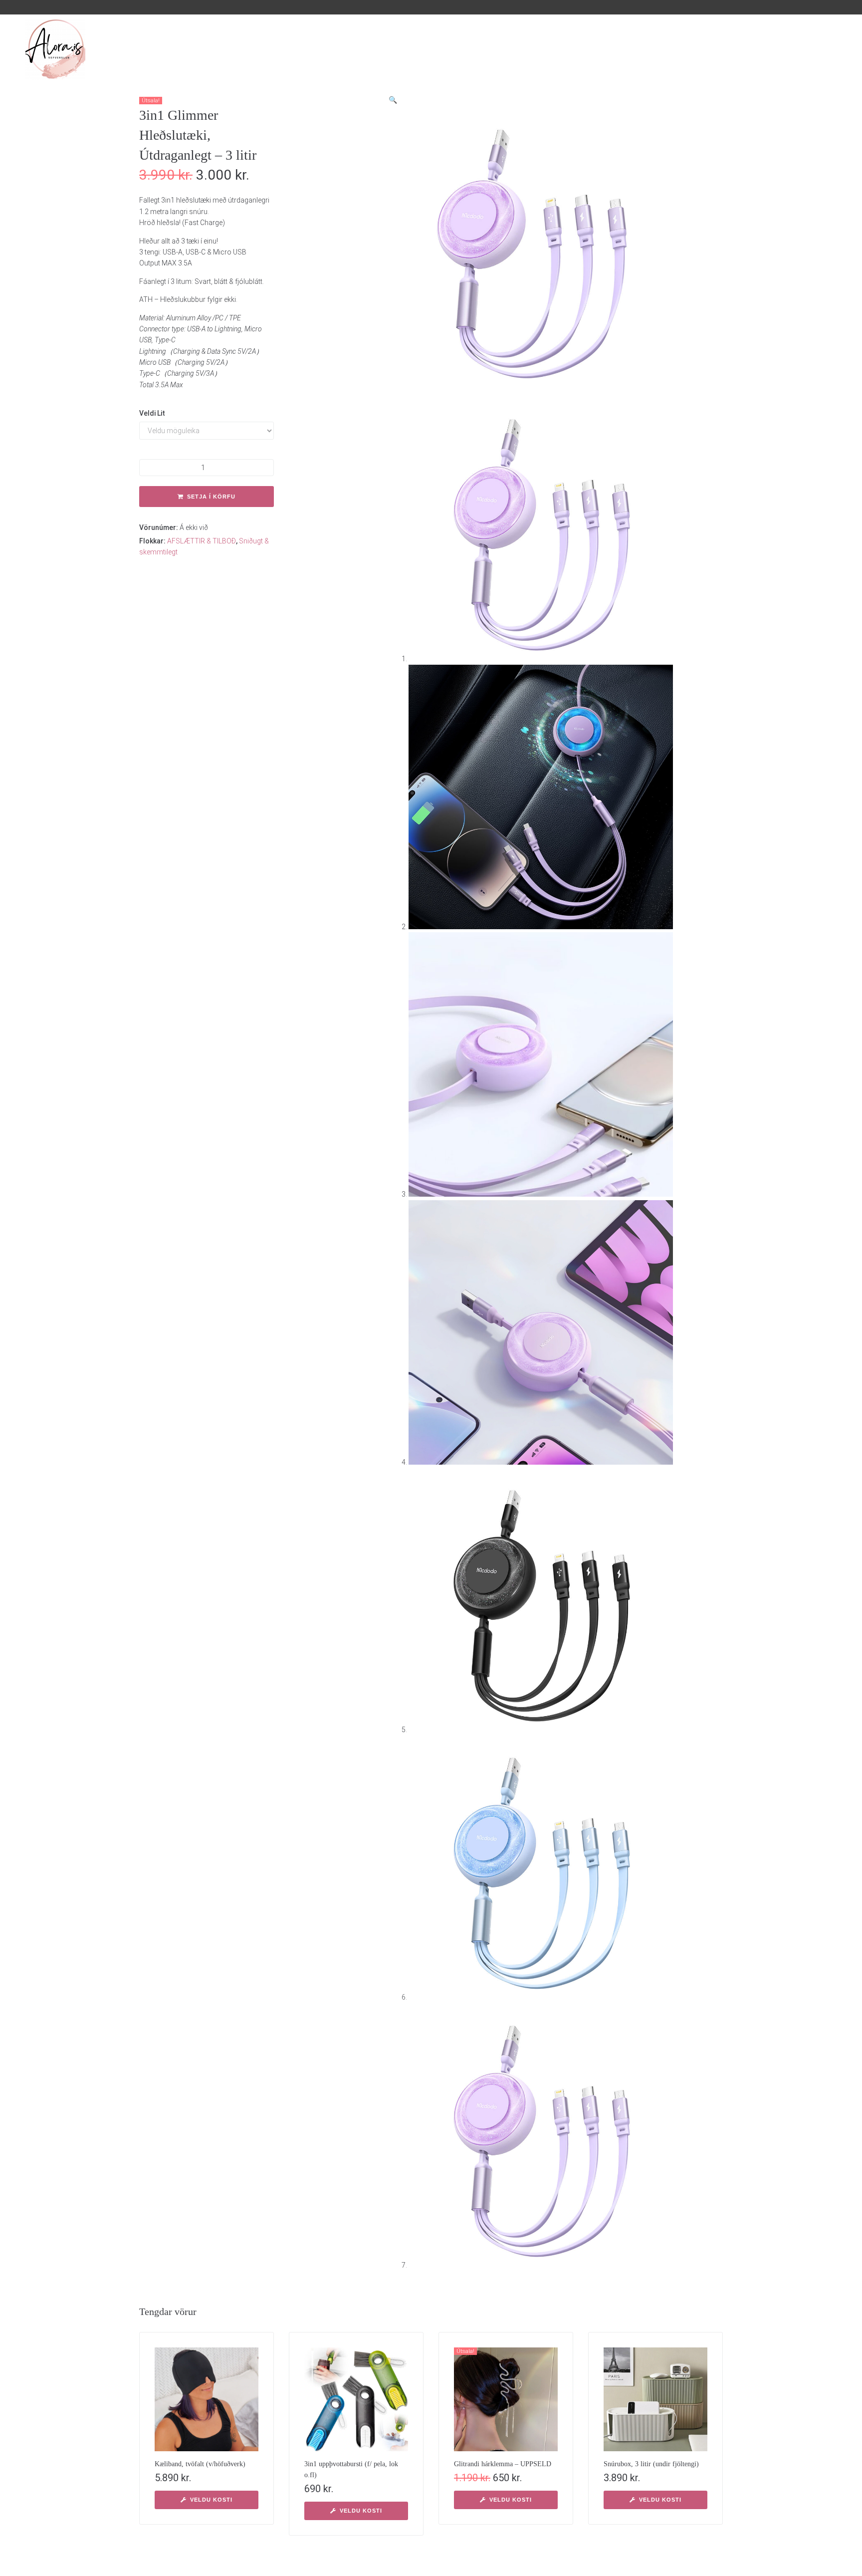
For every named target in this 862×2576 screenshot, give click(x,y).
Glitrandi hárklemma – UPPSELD (503, 2464)
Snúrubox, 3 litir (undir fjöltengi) (651, 2464)
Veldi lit (152, 413)
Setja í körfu (211, 497)
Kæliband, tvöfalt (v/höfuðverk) (200, 2464)
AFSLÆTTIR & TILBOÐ (202, 541)
